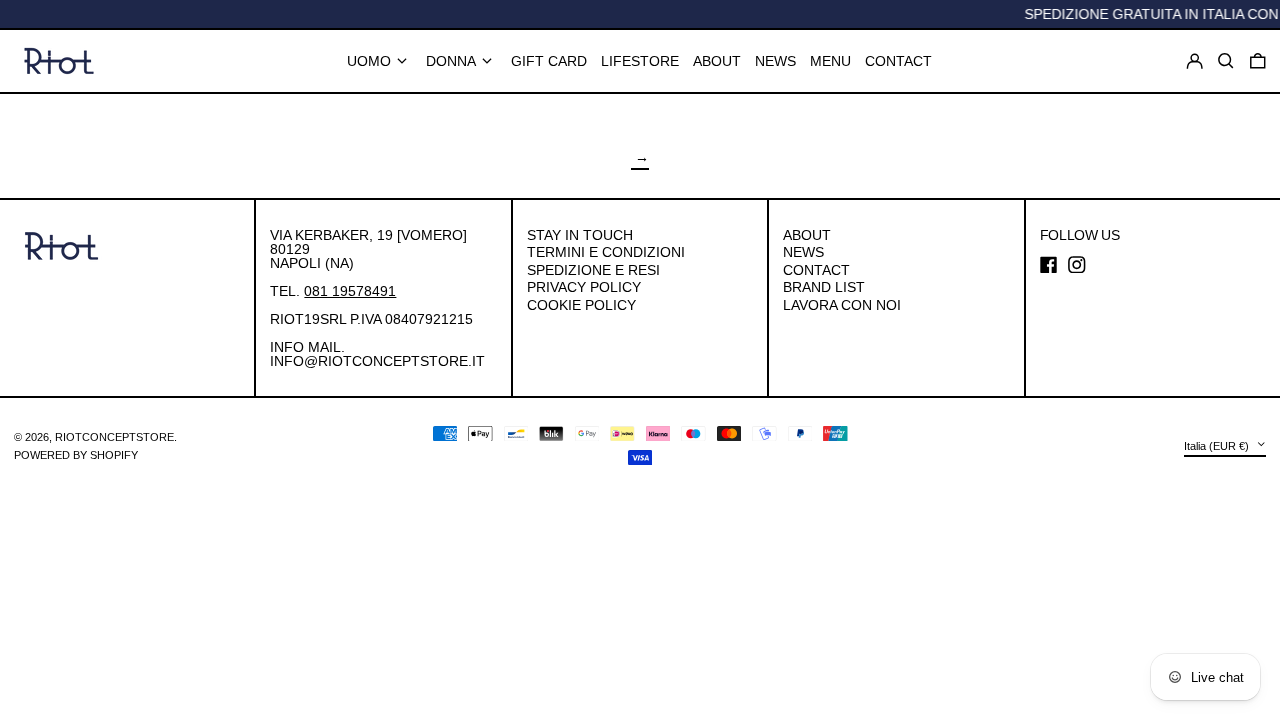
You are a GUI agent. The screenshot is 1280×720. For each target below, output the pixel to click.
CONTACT (816, 270)
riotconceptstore (114, 437)
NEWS (803, 252)
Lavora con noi (842, 305)
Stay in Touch (580, 235)
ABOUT (807, 235)
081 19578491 (350, 291)
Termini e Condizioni (606, 252)
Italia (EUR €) (1218, 446)
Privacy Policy (584, 287)
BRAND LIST (824, 287)
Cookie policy (581, 305)
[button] (1258, 61)
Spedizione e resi (593, 270)
